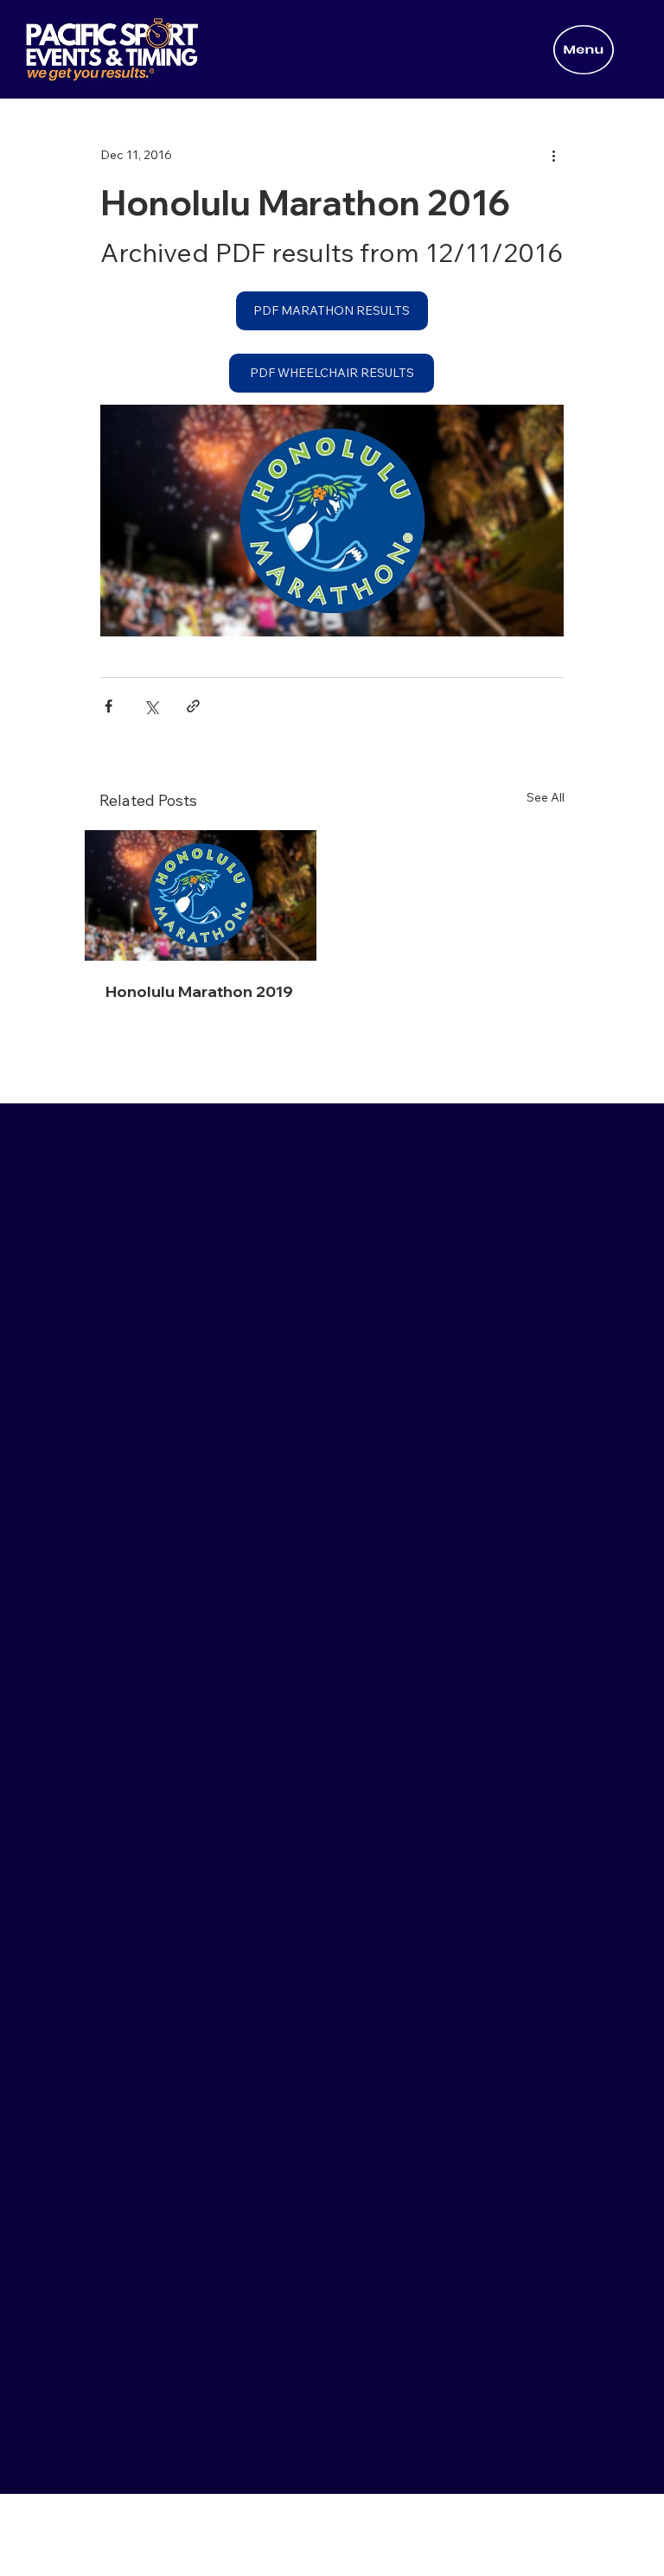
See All (546, 797)
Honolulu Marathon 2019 (199, 991)
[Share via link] (193, 706)
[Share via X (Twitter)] (151, 706)
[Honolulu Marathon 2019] (201, 895)
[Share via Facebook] (109, 706)
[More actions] (553, 155)
